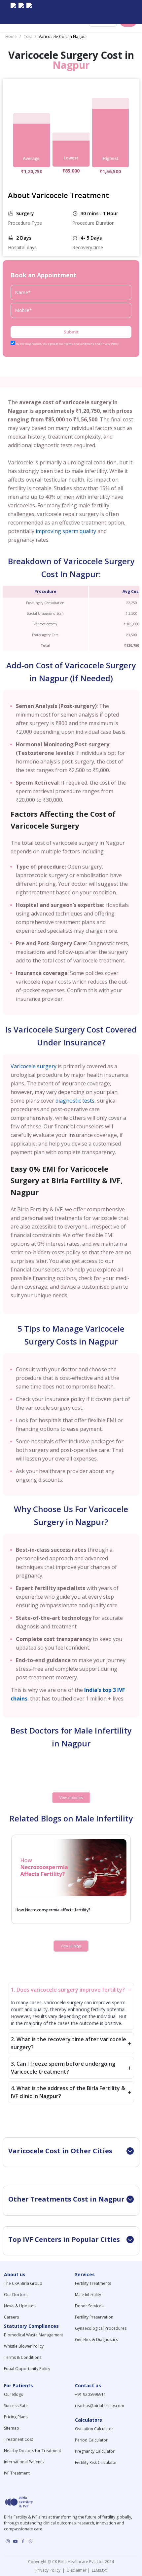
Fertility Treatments (93, 2283)
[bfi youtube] (21, 12)
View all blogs (71, 1946)
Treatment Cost (18, 2439)
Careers (11, 2317)
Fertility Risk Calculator (96, 2462)
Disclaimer (76, 2570)
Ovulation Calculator (94, 2429)
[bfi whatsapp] (31, 2541)
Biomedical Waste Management (34, 2335)
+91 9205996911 (90, 2394)
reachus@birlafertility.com (100, 2406)
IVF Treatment (17, 2473)
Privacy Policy (49, 2570)
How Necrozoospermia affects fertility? (53, 1910)
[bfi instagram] (13, 12)
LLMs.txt (98, 2570)
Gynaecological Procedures (101, 2328)
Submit (71, 332)
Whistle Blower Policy (24, 2346)
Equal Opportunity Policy (27, 2369)
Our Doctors (16, 2295)
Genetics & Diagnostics (96, 2340)
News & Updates (20, 2306)
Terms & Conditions (23, 2357)
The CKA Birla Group (23, 2283)
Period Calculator (91, 2440)
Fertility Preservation (94, 2317)
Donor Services (89, 2306)
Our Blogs (13, 2394)
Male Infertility (88, 2295)
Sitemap (12, 2428)
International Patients (24, 2462)
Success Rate (16, 2406)
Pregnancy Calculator (95, 2451)
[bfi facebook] (29, 12)
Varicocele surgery (34, 1066)
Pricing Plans (16, 2417)
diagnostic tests (75, 1101)
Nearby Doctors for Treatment (33, 2451)
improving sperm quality (66, 531)
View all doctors (71, 1798)
